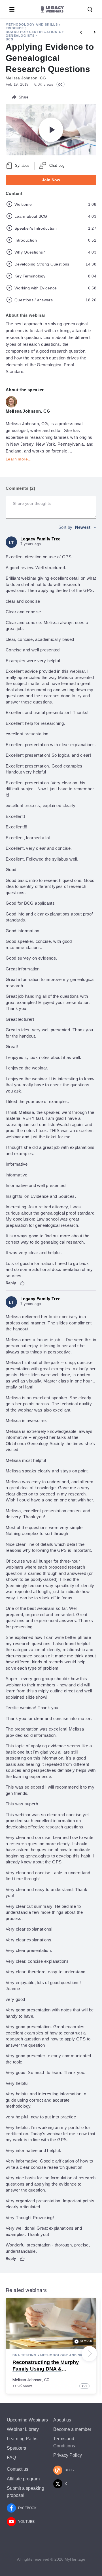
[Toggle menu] (12, 9)
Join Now (51, 180)
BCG (10, 39)
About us (62, 2420)
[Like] (22, 1283)
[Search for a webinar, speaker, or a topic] (90, 10)
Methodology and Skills (32, 24)
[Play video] (51, 130)
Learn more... (19, 459)
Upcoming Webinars (27, 2420)
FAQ (11, 2457)
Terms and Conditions (64, 2442)
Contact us (18, 2469)
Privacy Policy (68, 2455)
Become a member (72, 2429)
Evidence (15, 28)
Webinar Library (23, 2429)
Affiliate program (23, 2479)
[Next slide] (89, 2354)
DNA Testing (25, 2355)
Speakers (16, 2448)
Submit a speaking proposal (25, 2492)
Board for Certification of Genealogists (35, 34)
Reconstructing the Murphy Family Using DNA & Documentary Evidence (46, 2369)
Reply (11, 1283)
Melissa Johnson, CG (31, 2380)
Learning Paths (22, 2439)
